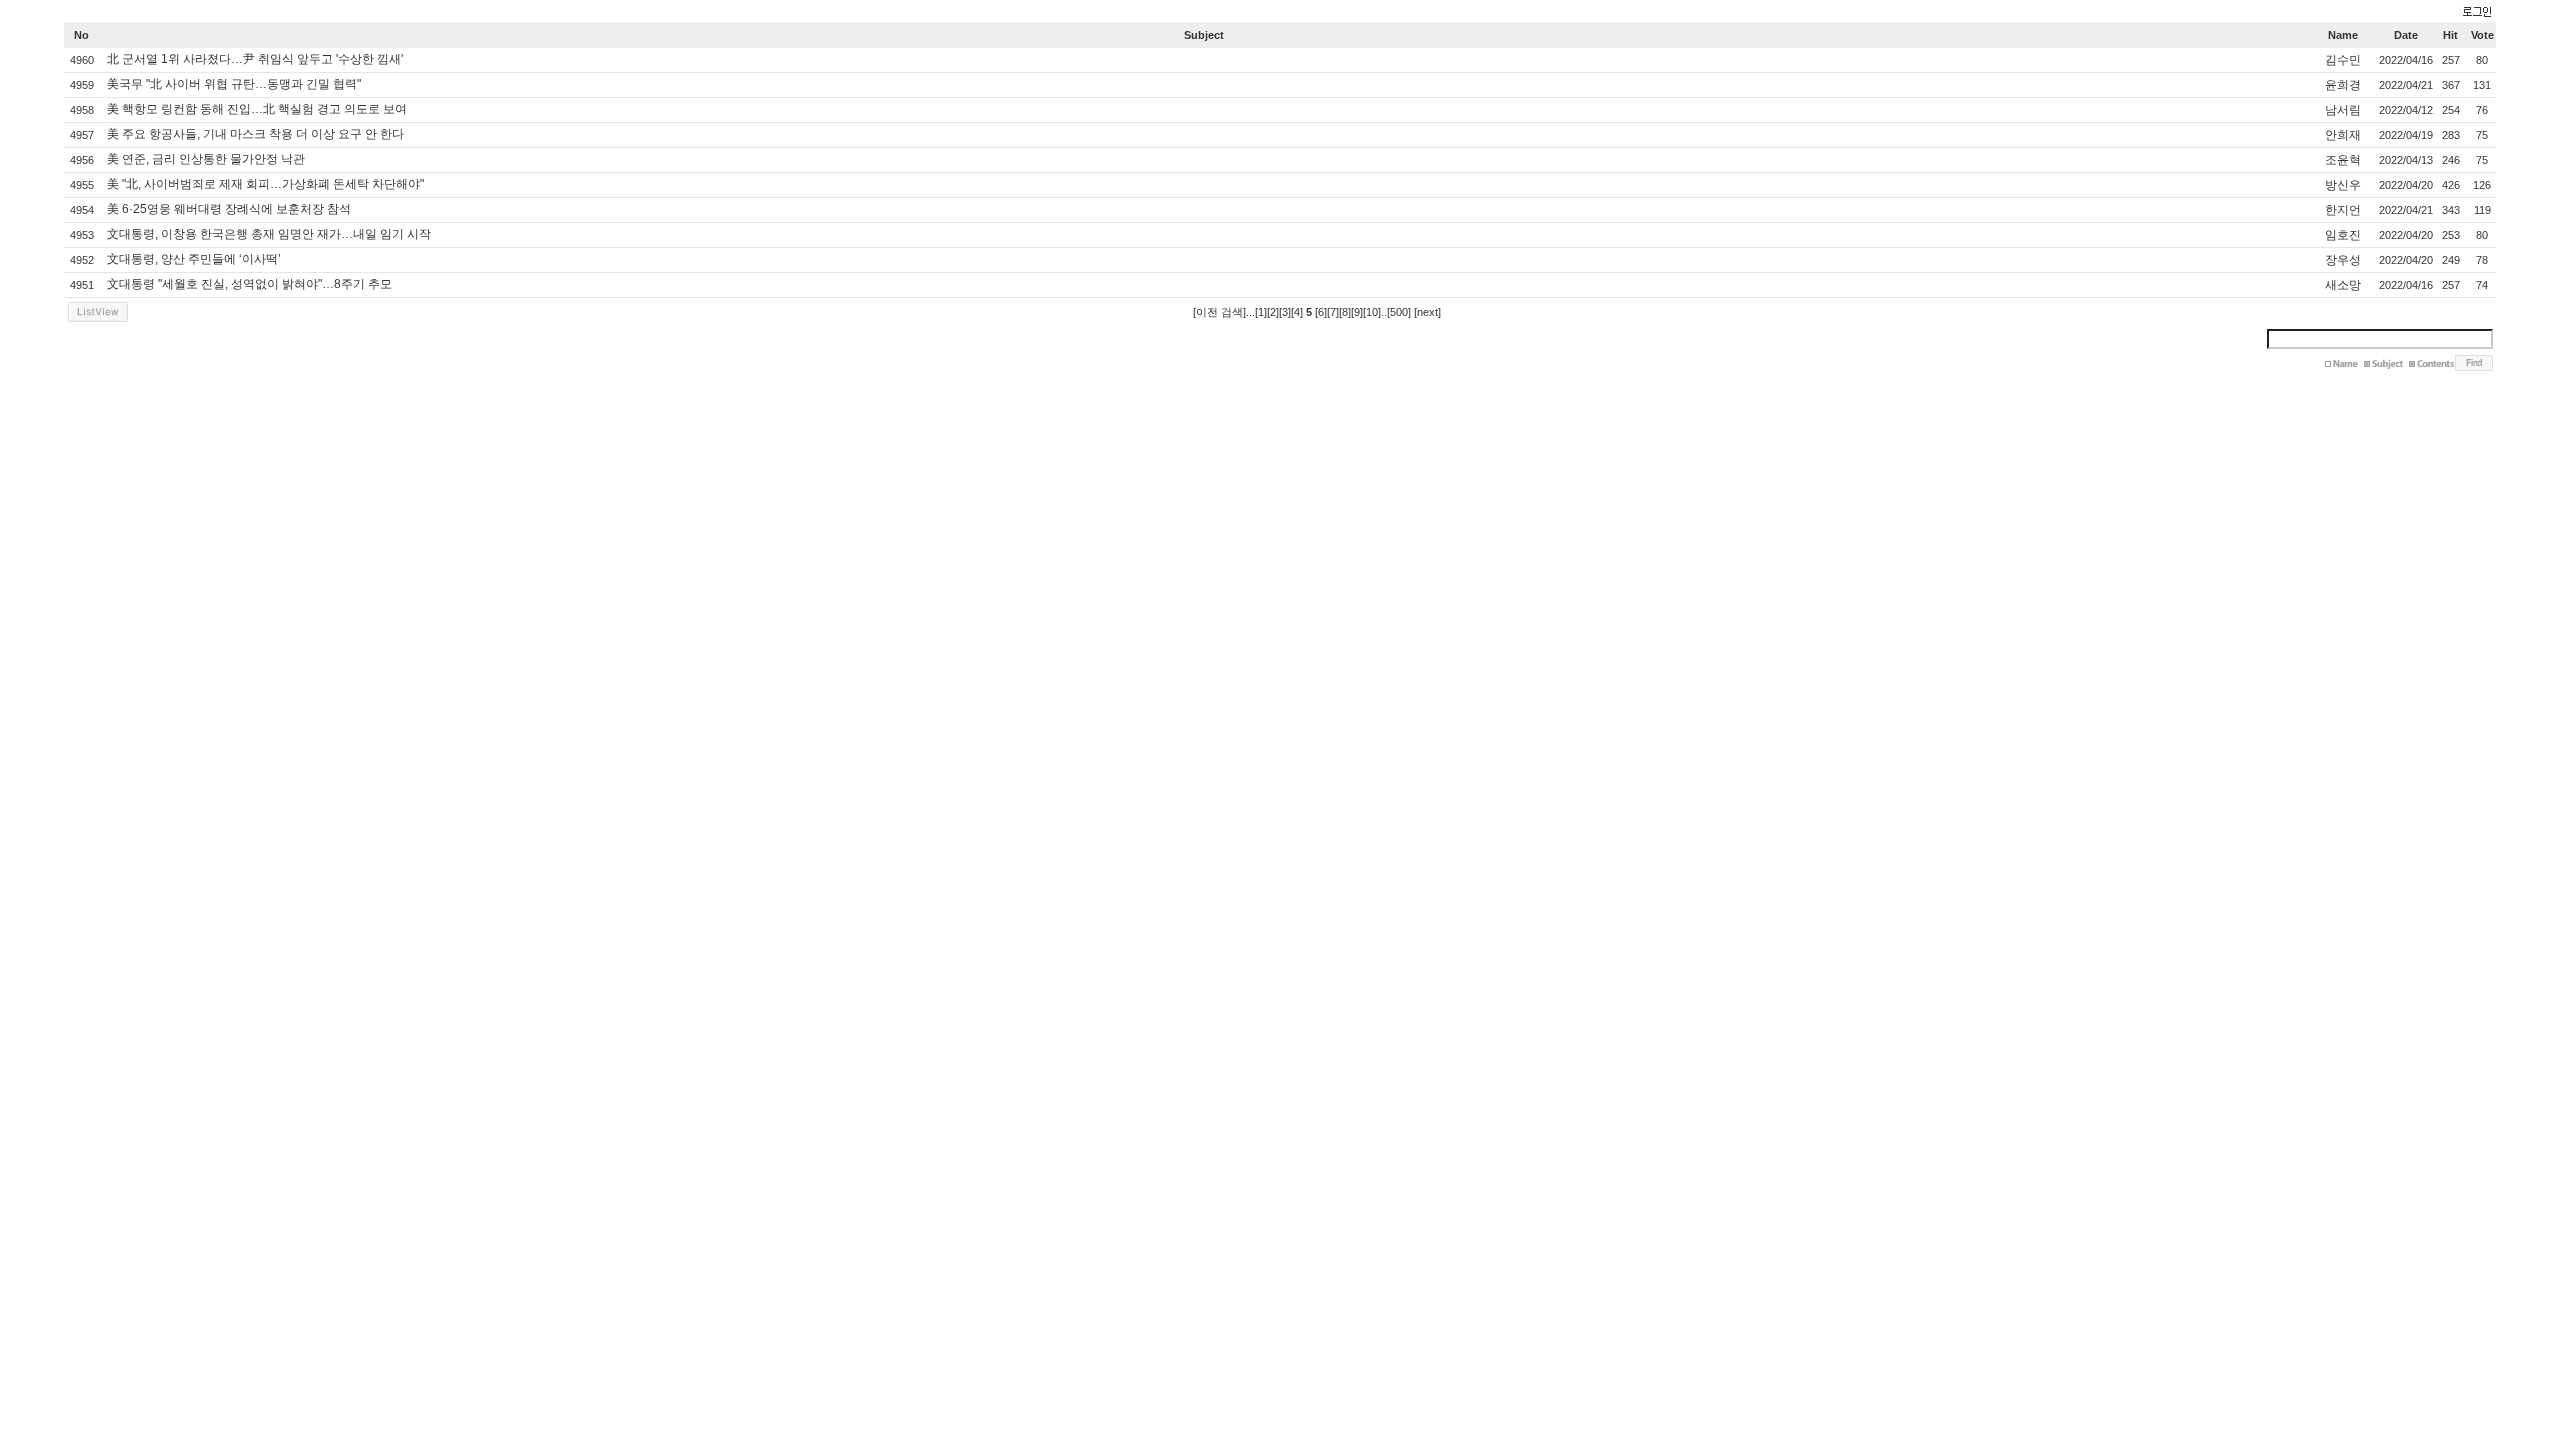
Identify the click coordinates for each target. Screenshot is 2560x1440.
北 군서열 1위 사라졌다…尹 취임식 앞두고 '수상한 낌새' (255, 59)
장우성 (2343, 260)
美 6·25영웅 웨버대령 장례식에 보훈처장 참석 (229, 209)
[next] (1427, 312)
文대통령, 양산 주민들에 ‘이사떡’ (194, 259)
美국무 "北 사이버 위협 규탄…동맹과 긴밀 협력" (234, 84)
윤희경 (2343, 85)
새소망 (2343, 285)
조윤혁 (2343, 160)
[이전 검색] (1219, 312)
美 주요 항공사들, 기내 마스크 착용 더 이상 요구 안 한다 (255, 134)
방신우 (2343, 185)
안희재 (2343, 135)
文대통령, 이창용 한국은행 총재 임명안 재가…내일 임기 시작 (269, 234)
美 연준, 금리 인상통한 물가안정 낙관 (206, 159)
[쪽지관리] (2475, 13)
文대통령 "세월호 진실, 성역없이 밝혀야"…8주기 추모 (249, 284)
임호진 (2343, 235)
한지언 (2343, 210)
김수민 (2343, 60)
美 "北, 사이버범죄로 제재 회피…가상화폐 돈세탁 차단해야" (265, 184)
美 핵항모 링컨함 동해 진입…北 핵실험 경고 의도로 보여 (257, 109)
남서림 (2343, 110)
